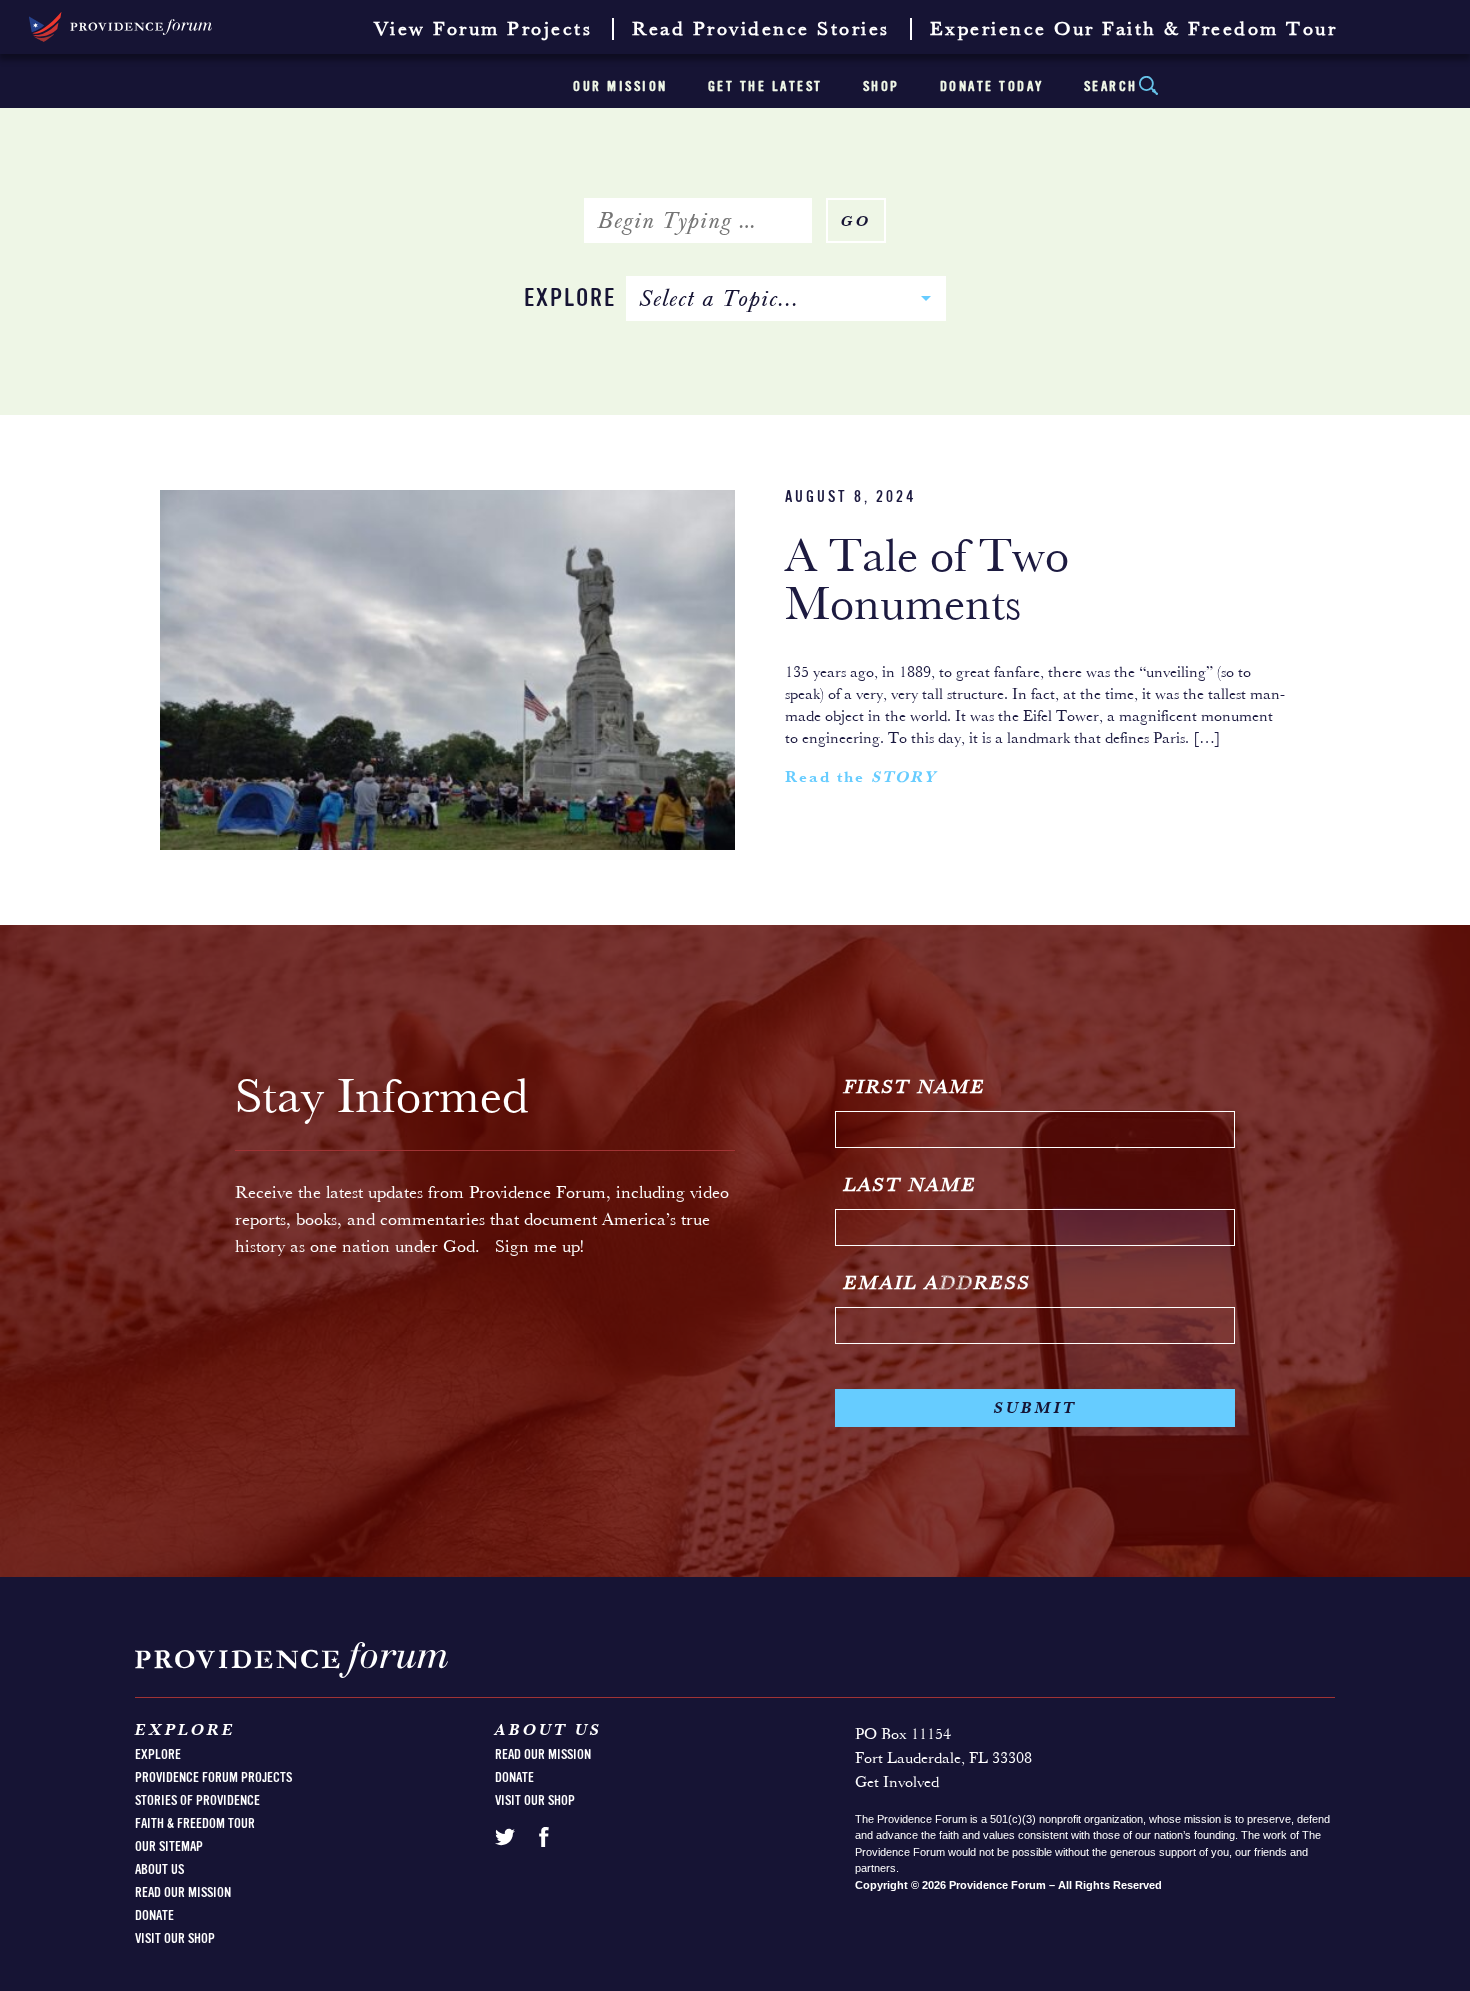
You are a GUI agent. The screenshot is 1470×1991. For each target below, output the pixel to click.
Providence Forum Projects (213, 1778)
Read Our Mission (183, 1893)
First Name (915, 1088)
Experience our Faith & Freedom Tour (1134, 30)
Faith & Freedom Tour (195, 1824)
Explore (570, 299)
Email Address (937, 1284)
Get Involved (897, 1783)
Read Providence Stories (761, 30)
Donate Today (992, 87)
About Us (159, 1870)
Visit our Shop (175, 1939)
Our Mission (620, 87)
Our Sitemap (169, 1847)
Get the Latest (765, 87)
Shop (881, 87)
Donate (154, 1916)
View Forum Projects (483, 30)
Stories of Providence (197, 1801)
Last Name (910, 1186)
